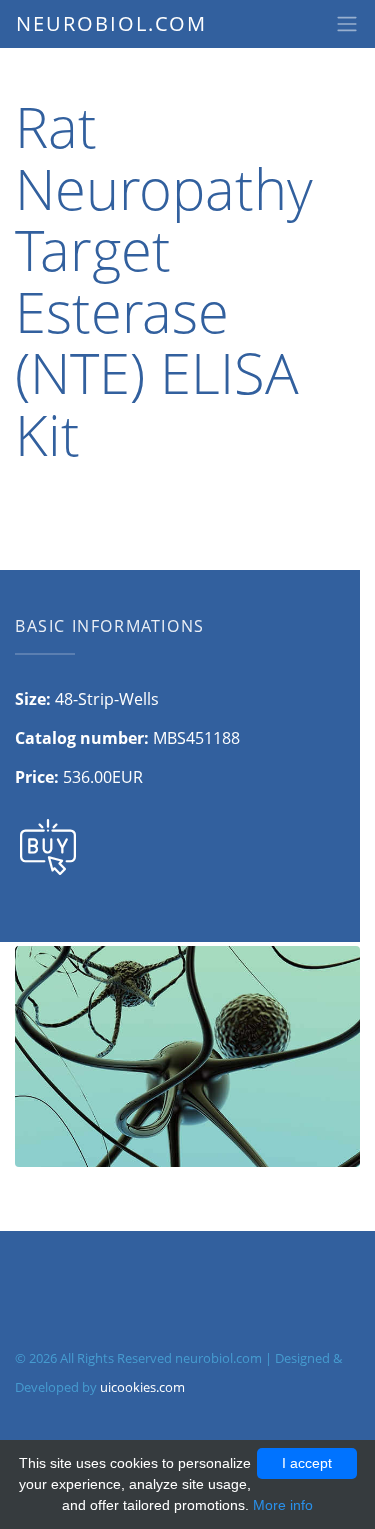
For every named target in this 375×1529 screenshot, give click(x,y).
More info (283, 1505)
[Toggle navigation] (347, 24)
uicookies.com (142, 1387)
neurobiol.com (111, 23)
